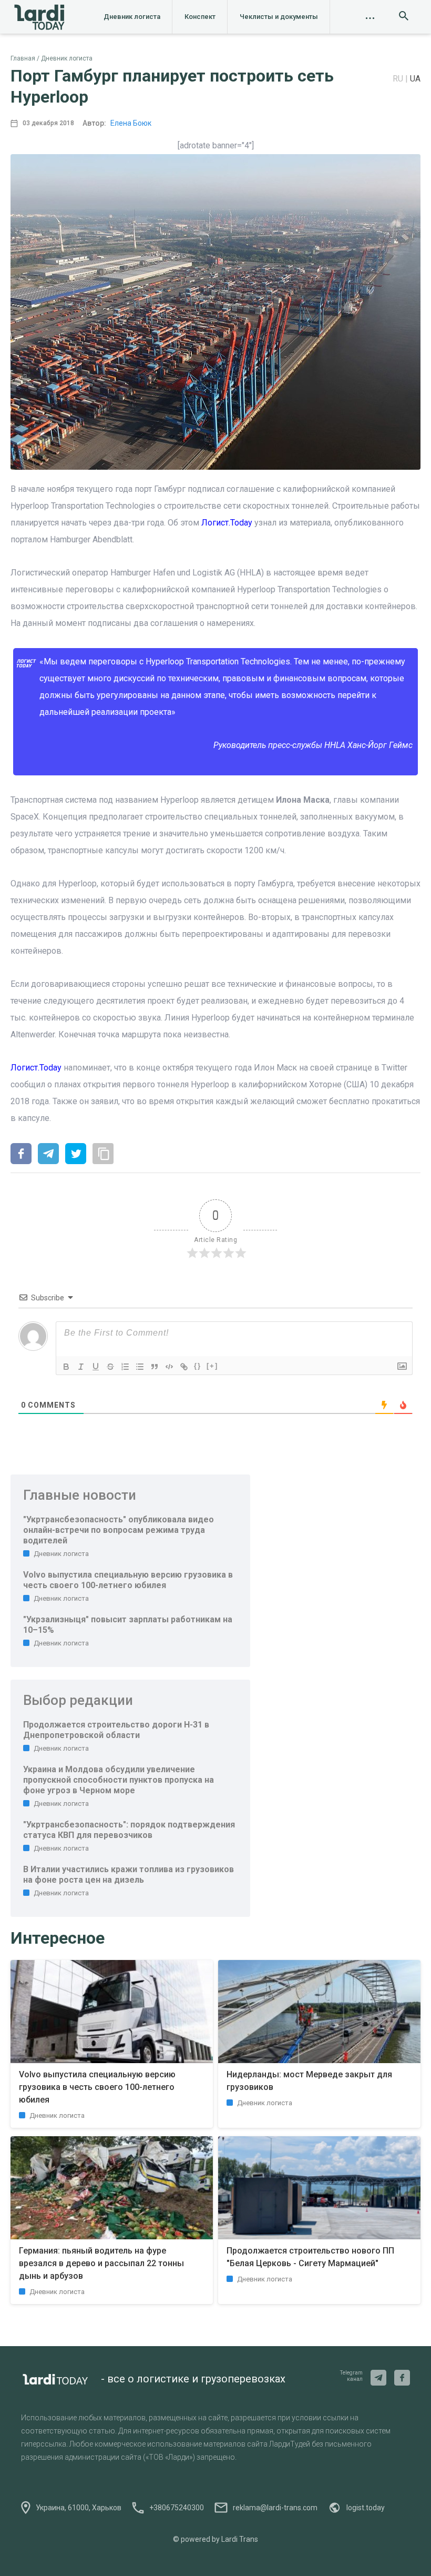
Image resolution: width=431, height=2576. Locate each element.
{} (198, 1366)
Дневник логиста (132, 17)
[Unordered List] (140, 1367)
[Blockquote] (155, 1367)
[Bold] (66, 1367)
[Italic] (81, 1367)
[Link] (184, 1367)
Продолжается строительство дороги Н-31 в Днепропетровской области (116, 1730)
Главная (23, 58)
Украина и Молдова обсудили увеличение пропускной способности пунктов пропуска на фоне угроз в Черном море (119, 1780)
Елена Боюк (131, 123)
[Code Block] (169, 1367)
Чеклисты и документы (279, 17)
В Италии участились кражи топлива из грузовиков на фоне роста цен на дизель (129, 1875)
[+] (212, 1366)
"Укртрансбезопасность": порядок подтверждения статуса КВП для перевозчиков (129, 1830)
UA (415, 79)
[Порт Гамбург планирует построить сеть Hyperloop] (21, 1155)
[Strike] (110, 1367)
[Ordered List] (125, 1367)
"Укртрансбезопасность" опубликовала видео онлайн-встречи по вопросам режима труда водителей (119, 1530)
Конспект (200, 17)
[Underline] (96, 1367)
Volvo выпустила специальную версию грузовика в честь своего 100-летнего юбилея (128, 1580)
